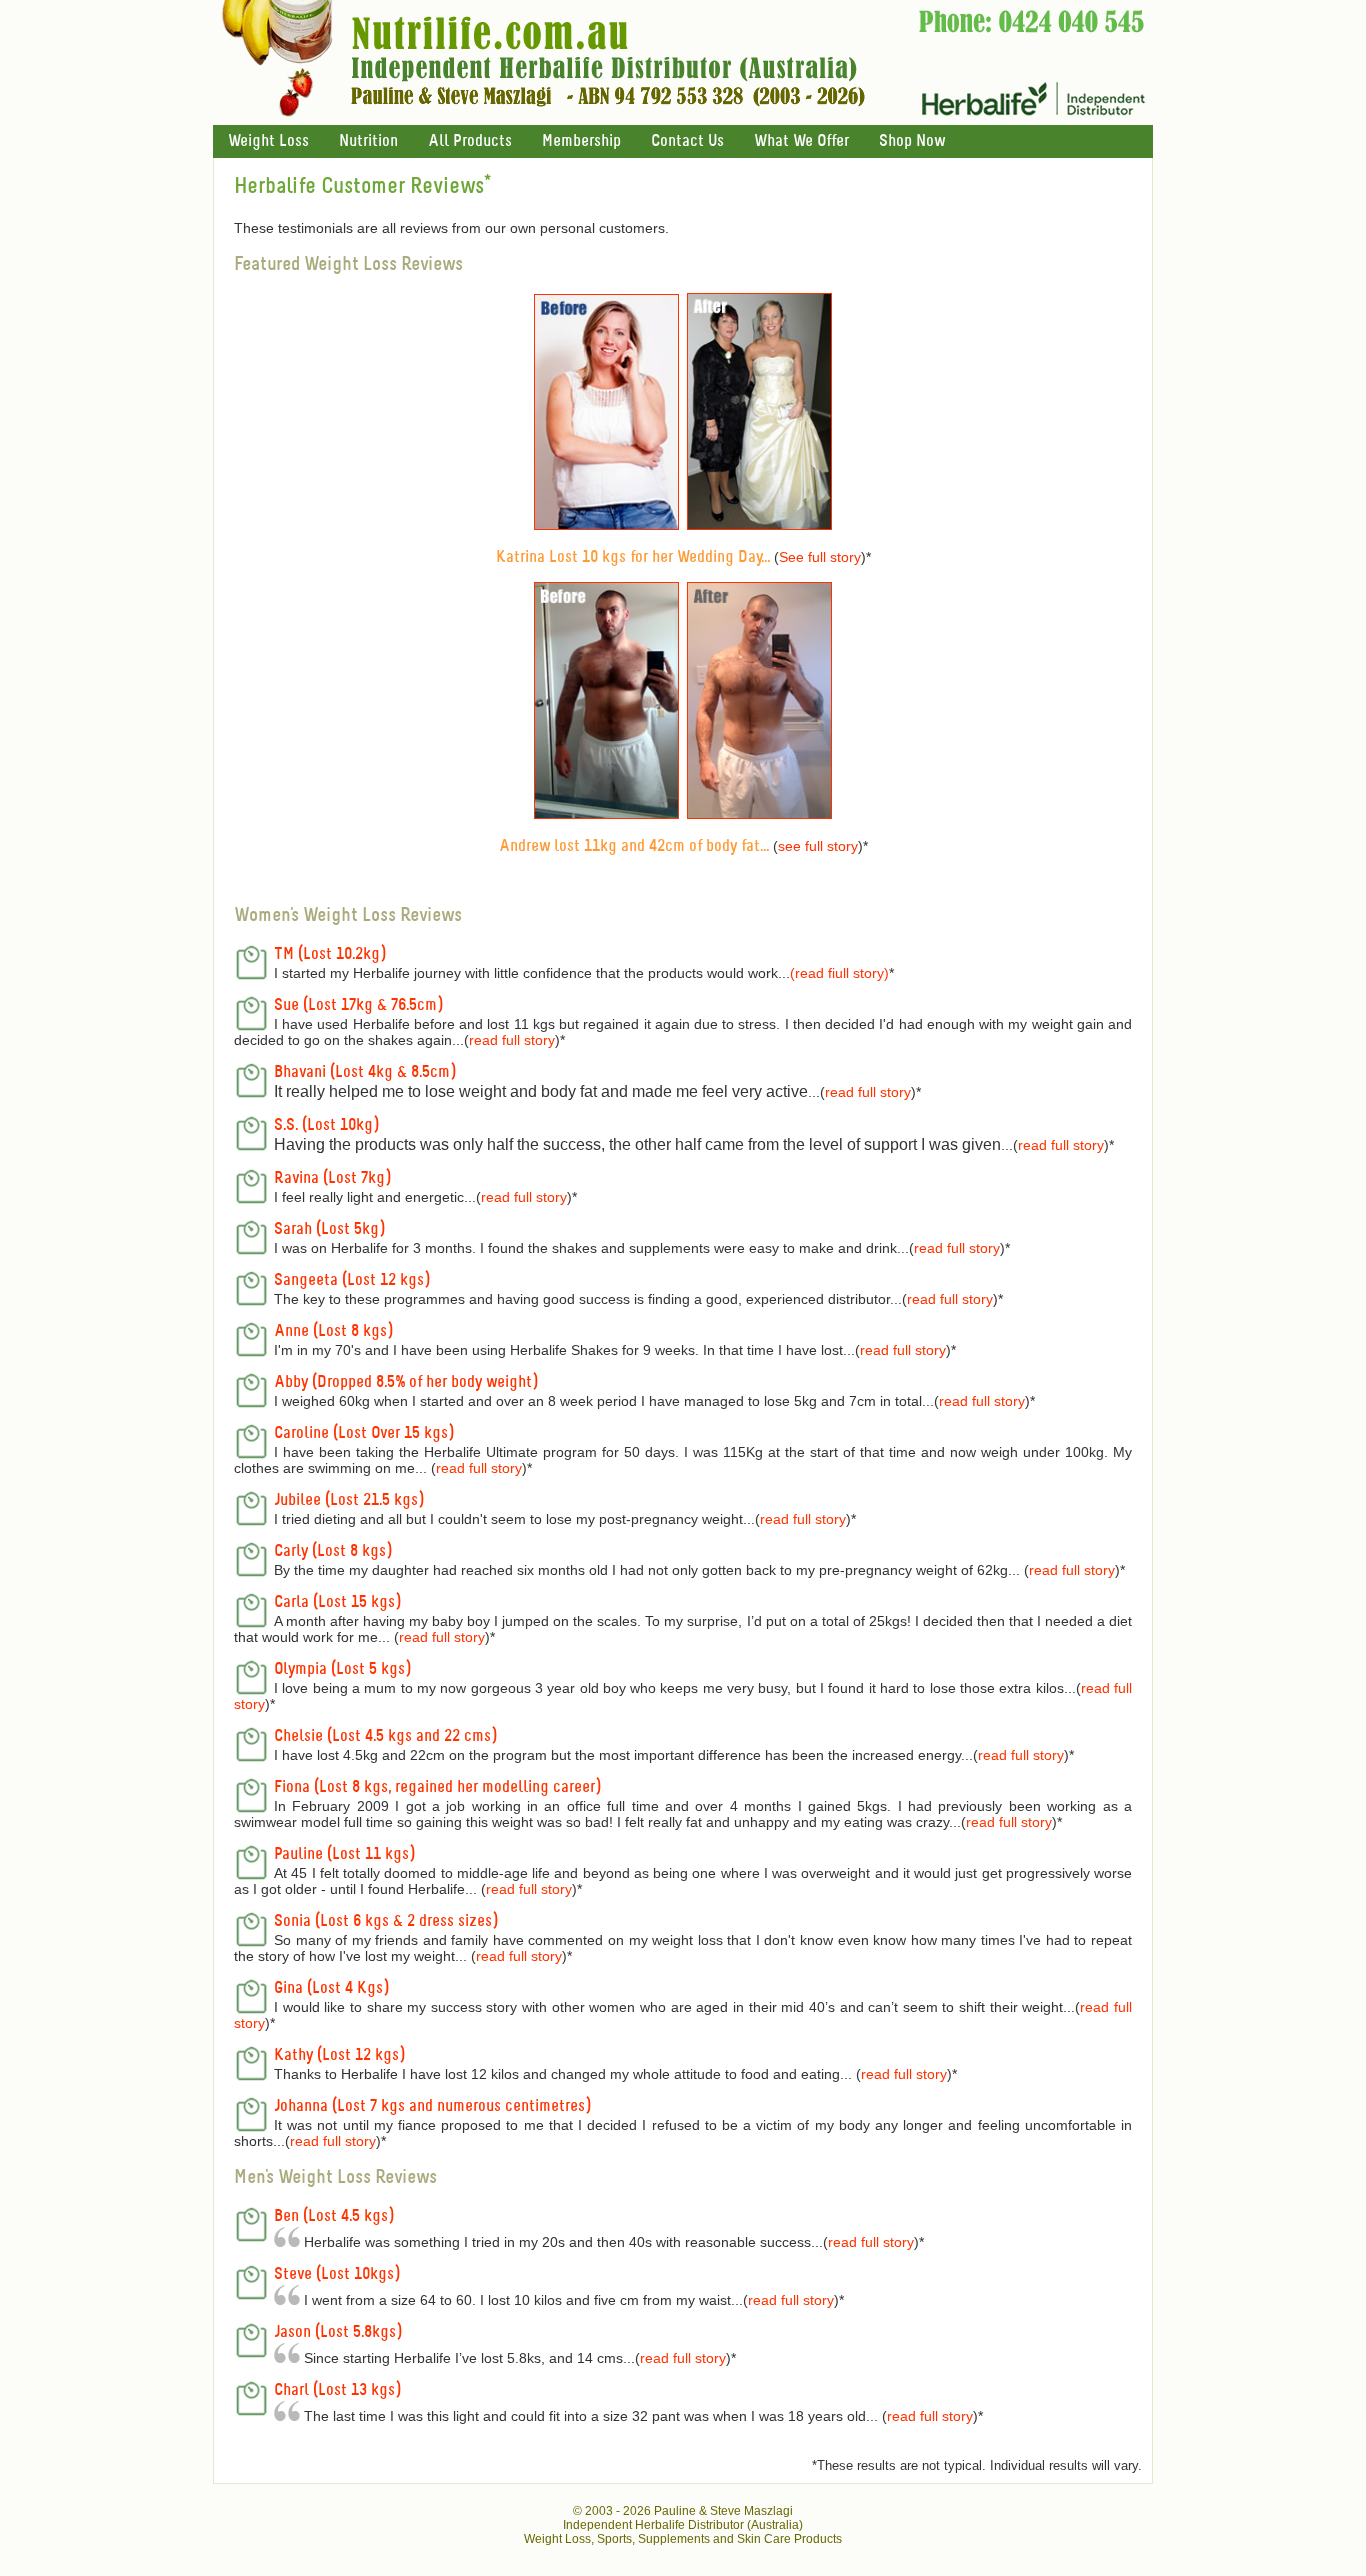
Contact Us (687, 141)
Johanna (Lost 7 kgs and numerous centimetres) (432, 2106)
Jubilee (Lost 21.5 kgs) (349, 1500)
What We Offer (801, 141)
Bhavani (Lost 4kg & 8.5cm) (365, 1072)
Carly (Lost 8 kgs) (333, 1551)
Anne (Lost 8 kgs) (333, 1331)
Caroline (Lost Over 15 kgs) (364, 1433)
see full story (818, 846)
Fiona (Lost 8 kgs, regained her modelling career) (437, 1787)
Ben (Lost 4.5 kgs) (334, 2216)
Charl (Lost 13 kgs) (337, 2390)
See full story (820, 557)
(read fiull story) (839, 973)
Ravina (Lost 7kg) (332, 1178)
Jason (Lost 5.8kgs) (338, 2332)
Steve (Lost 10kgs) (337, 2274)
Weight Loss (268, 141)
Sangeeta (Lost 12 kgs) (352, 1280)
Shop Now (912, 141)
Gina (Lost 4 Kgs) (331, 1988)
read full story (512, 1040)
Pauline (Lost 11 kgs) (344, 1854)
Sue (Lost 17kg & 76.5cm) (358, 1005)
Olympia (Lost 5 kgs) (342, 1669)
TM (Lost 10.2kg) (330, 954)
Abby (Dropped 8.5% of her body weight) (406, 1382)
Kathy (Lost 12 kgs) (339, 2055)
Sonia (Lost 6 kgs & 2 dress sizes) (386, 1921)
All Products (470, 141)
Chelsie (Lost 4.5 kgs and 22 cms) (385, 1736)
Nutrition (368, 141)
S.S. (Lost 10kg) (326, 1125)
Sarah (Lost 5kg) (329, 1229)
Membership (581, 141)
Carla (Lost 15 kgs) (337, 1602)
